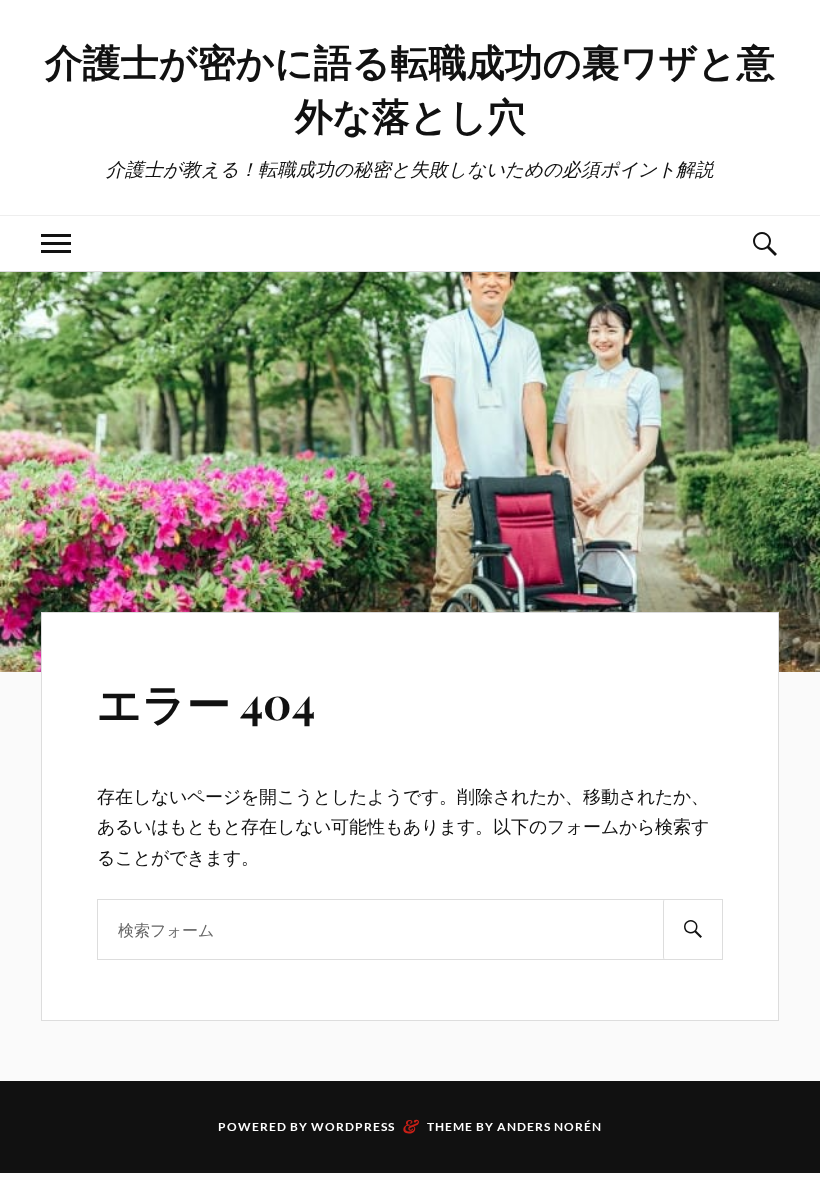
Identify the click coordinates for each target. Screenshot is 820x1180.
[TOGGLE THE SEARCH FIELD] (764, 243)
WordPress (353, 1126)
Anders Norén (549, 1126)
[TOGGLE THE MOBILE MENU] (56, 243)
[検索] (693, 929)
